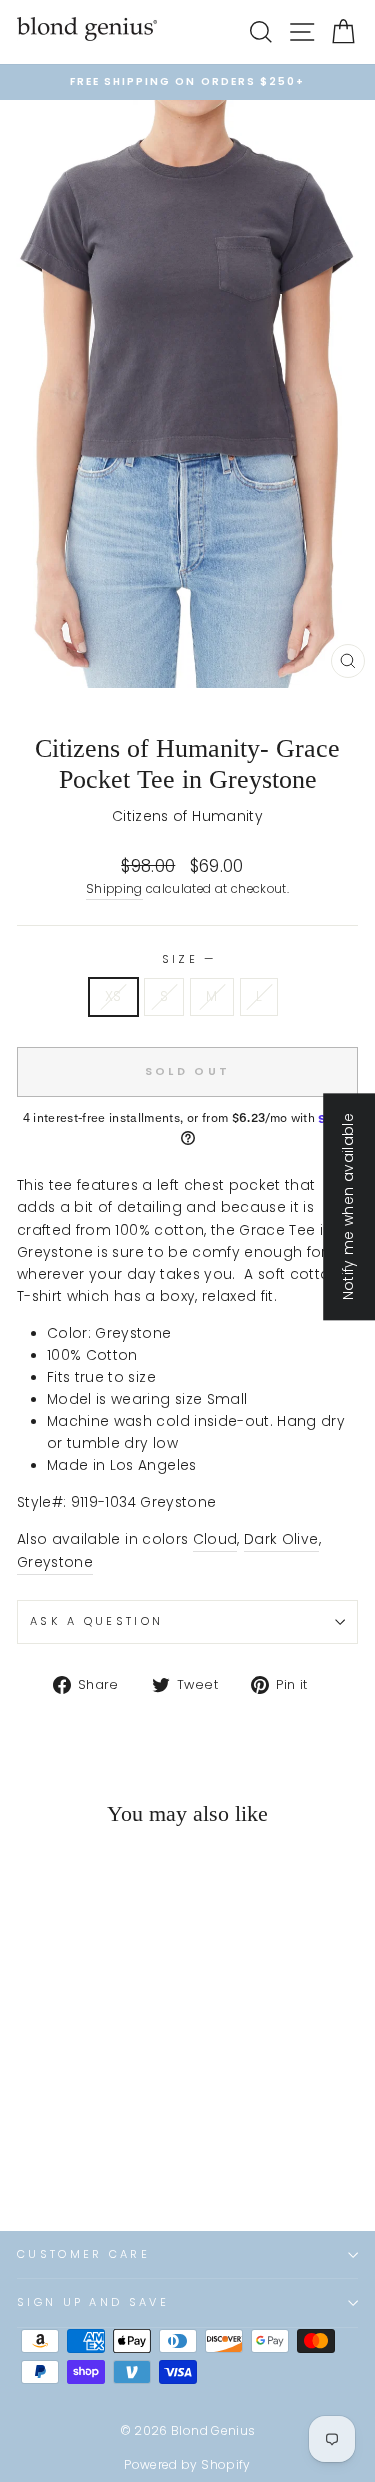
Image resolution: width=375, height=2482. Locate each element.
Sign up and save (93, 2302)
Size (188, 959)
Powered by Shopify (187, 2464)
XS (113, 996)
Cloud (215, 1539)
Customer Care (83, 2254)
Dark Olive (281, 1539)
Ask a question (96, 1621)
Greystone (55, 1562)
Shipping (114, 889)
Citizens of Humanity (187, 816)
